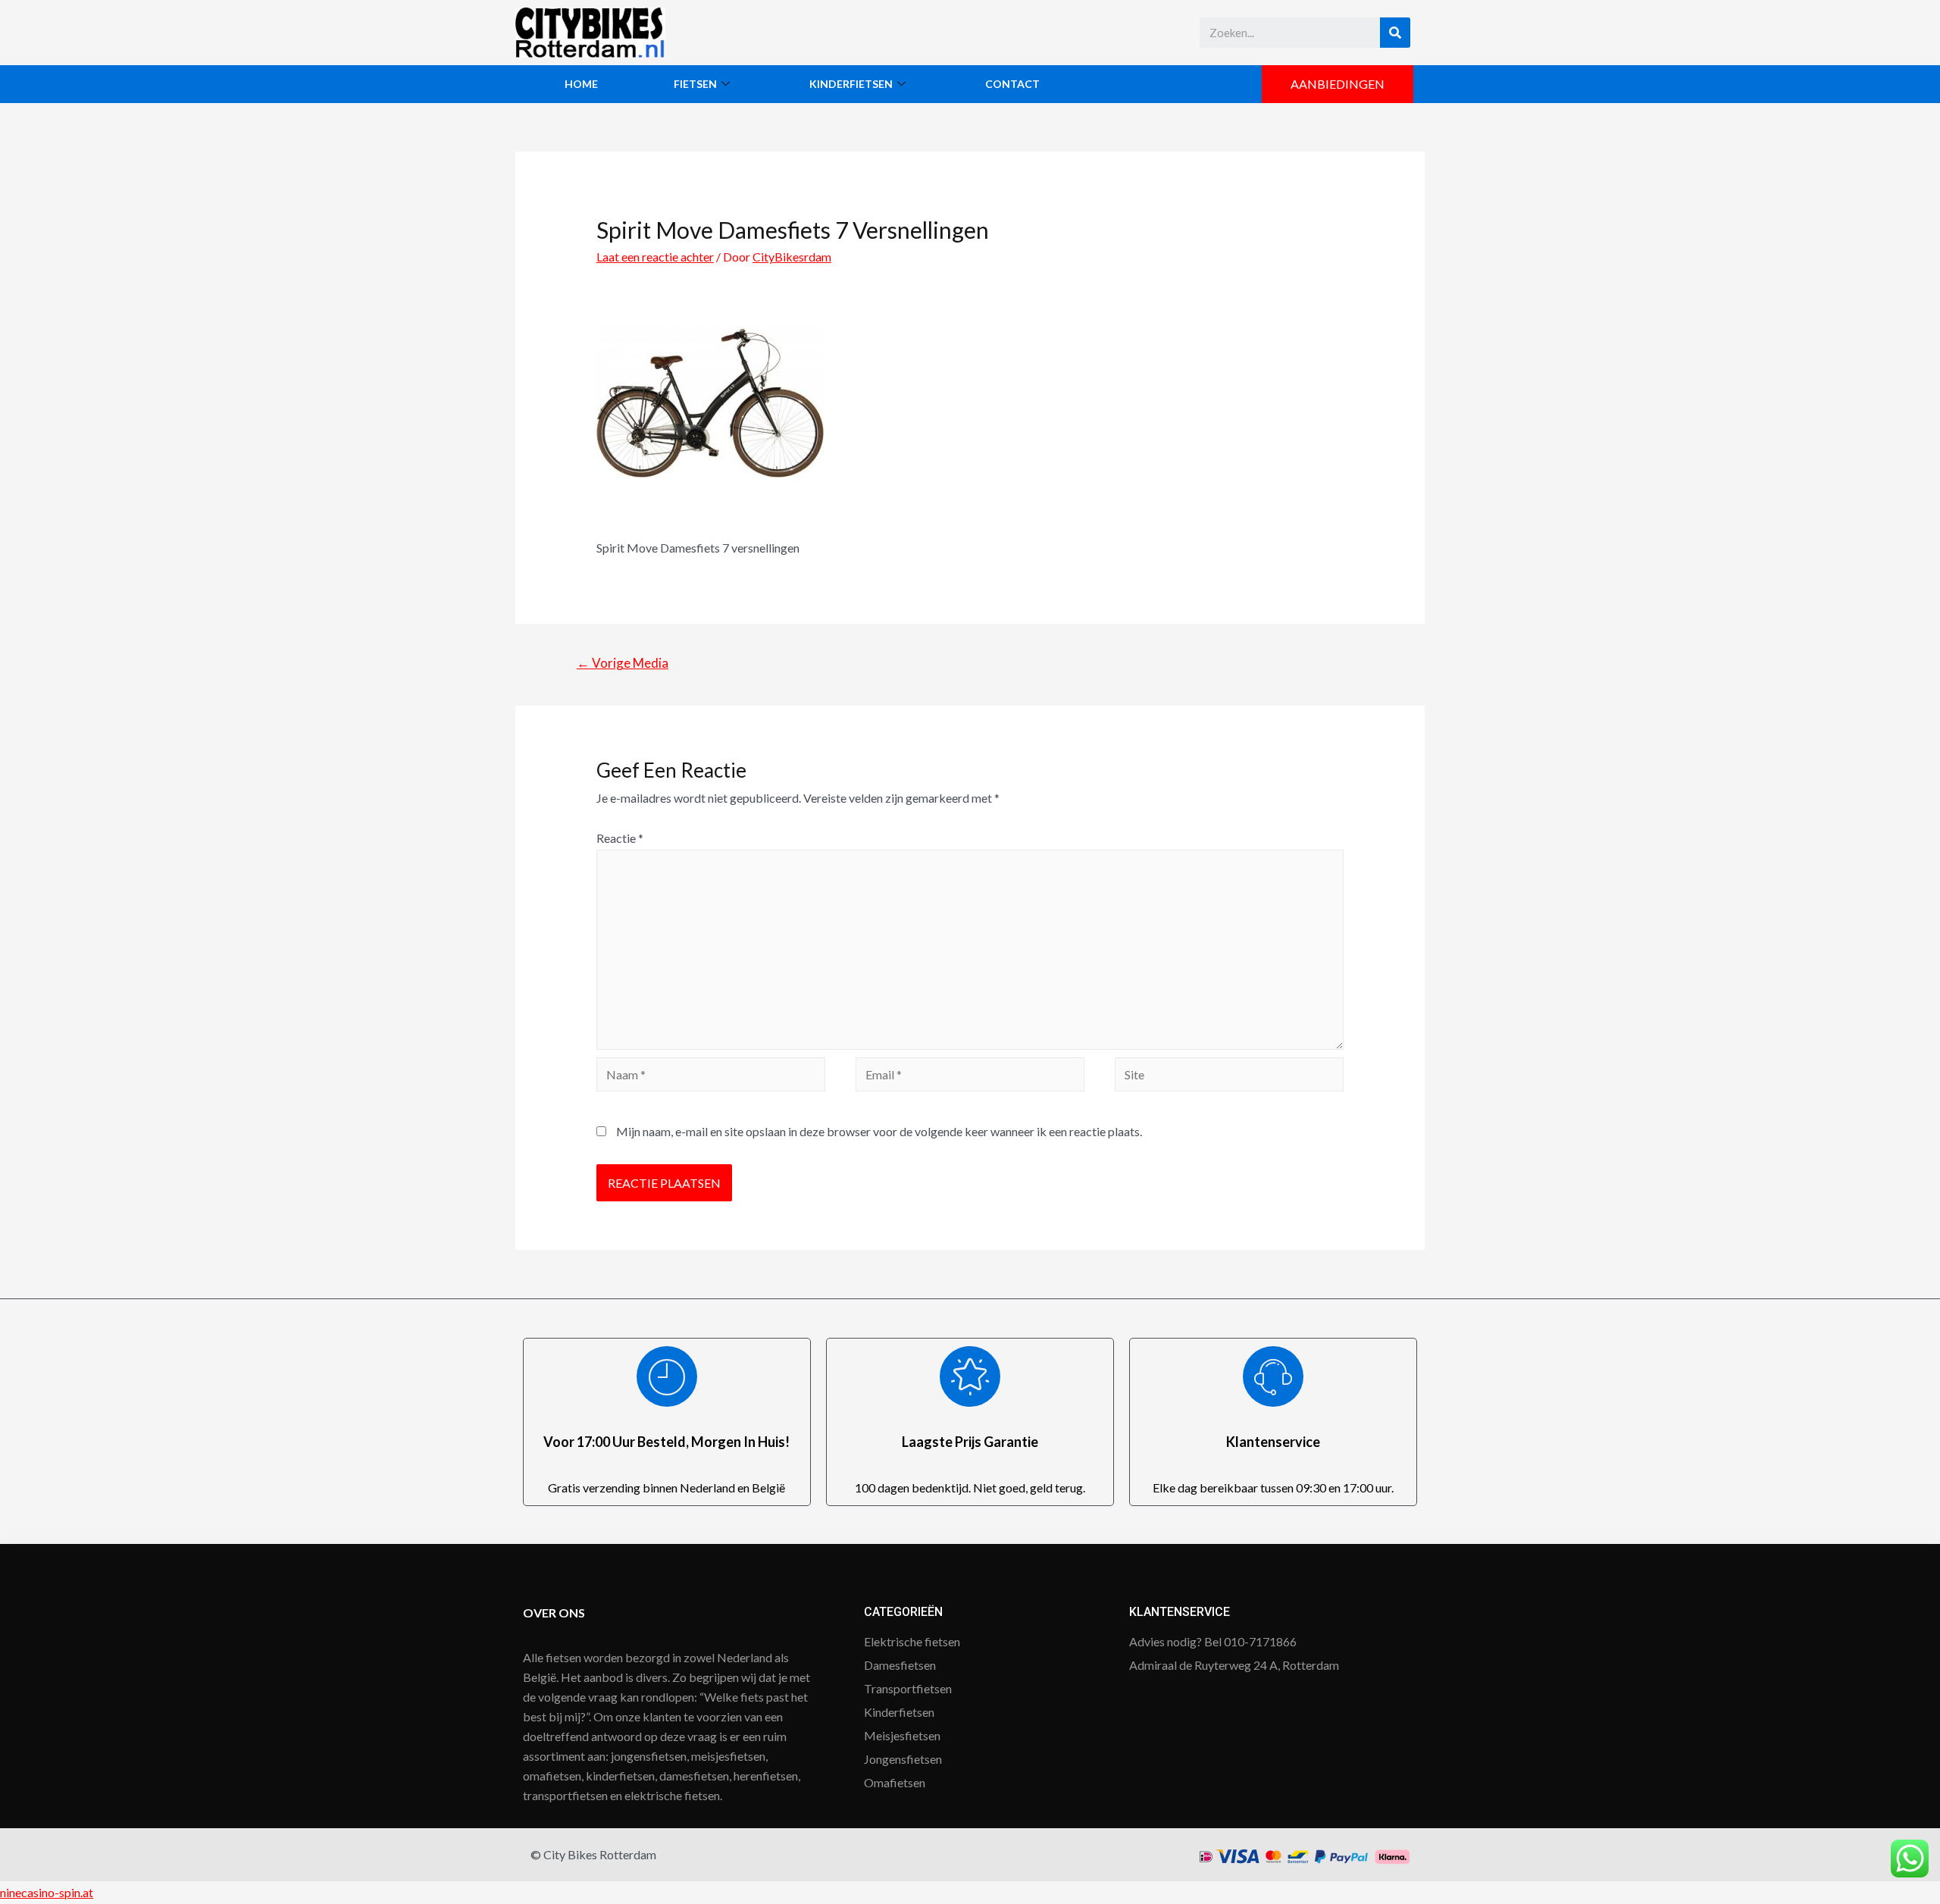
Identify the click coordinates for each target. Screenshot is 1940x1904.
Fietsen (695, 84)
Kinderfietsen (851, 84)
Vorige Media (623, 663)
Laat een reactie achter (655, 257)
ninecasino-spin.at (47, 1892)
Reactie (620, 838)
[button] (1338, 84)
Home (581, 84)
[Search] (1395, 33)
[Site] (1229, 1076)
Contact (1012, 84)
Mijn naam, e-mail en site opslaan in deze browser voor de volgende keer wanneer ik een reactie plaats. (879, 1131)
